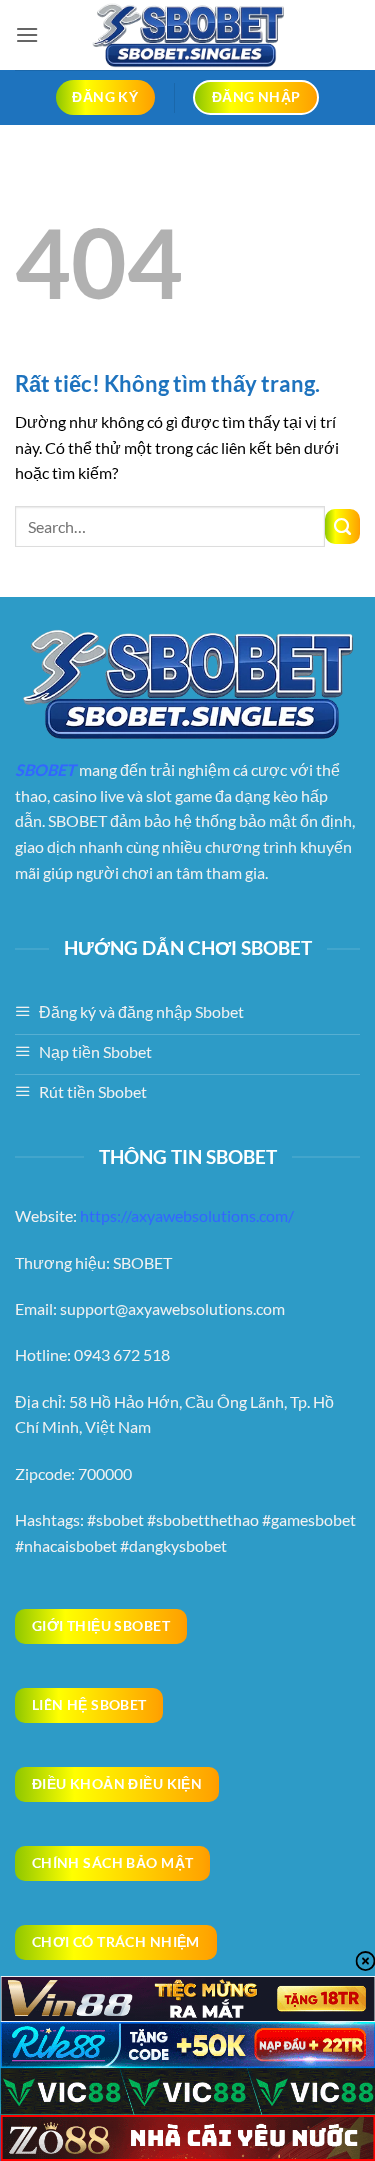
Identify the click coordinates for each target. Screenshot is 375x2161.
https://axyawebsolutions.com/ (187, 1215)
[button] (27, 34)
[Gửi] (342, 526)
